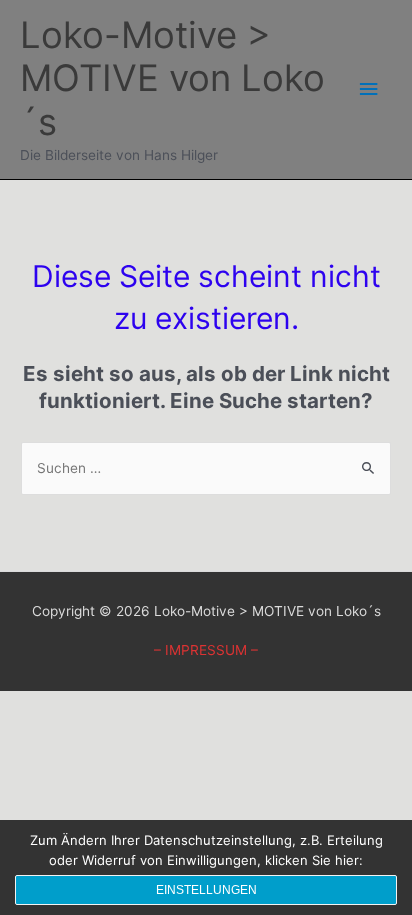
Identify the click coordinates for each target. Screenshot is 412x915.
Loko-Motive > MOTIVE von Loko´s (172, 79)
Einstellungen (206, 890)
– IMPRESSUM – (206, 650)
